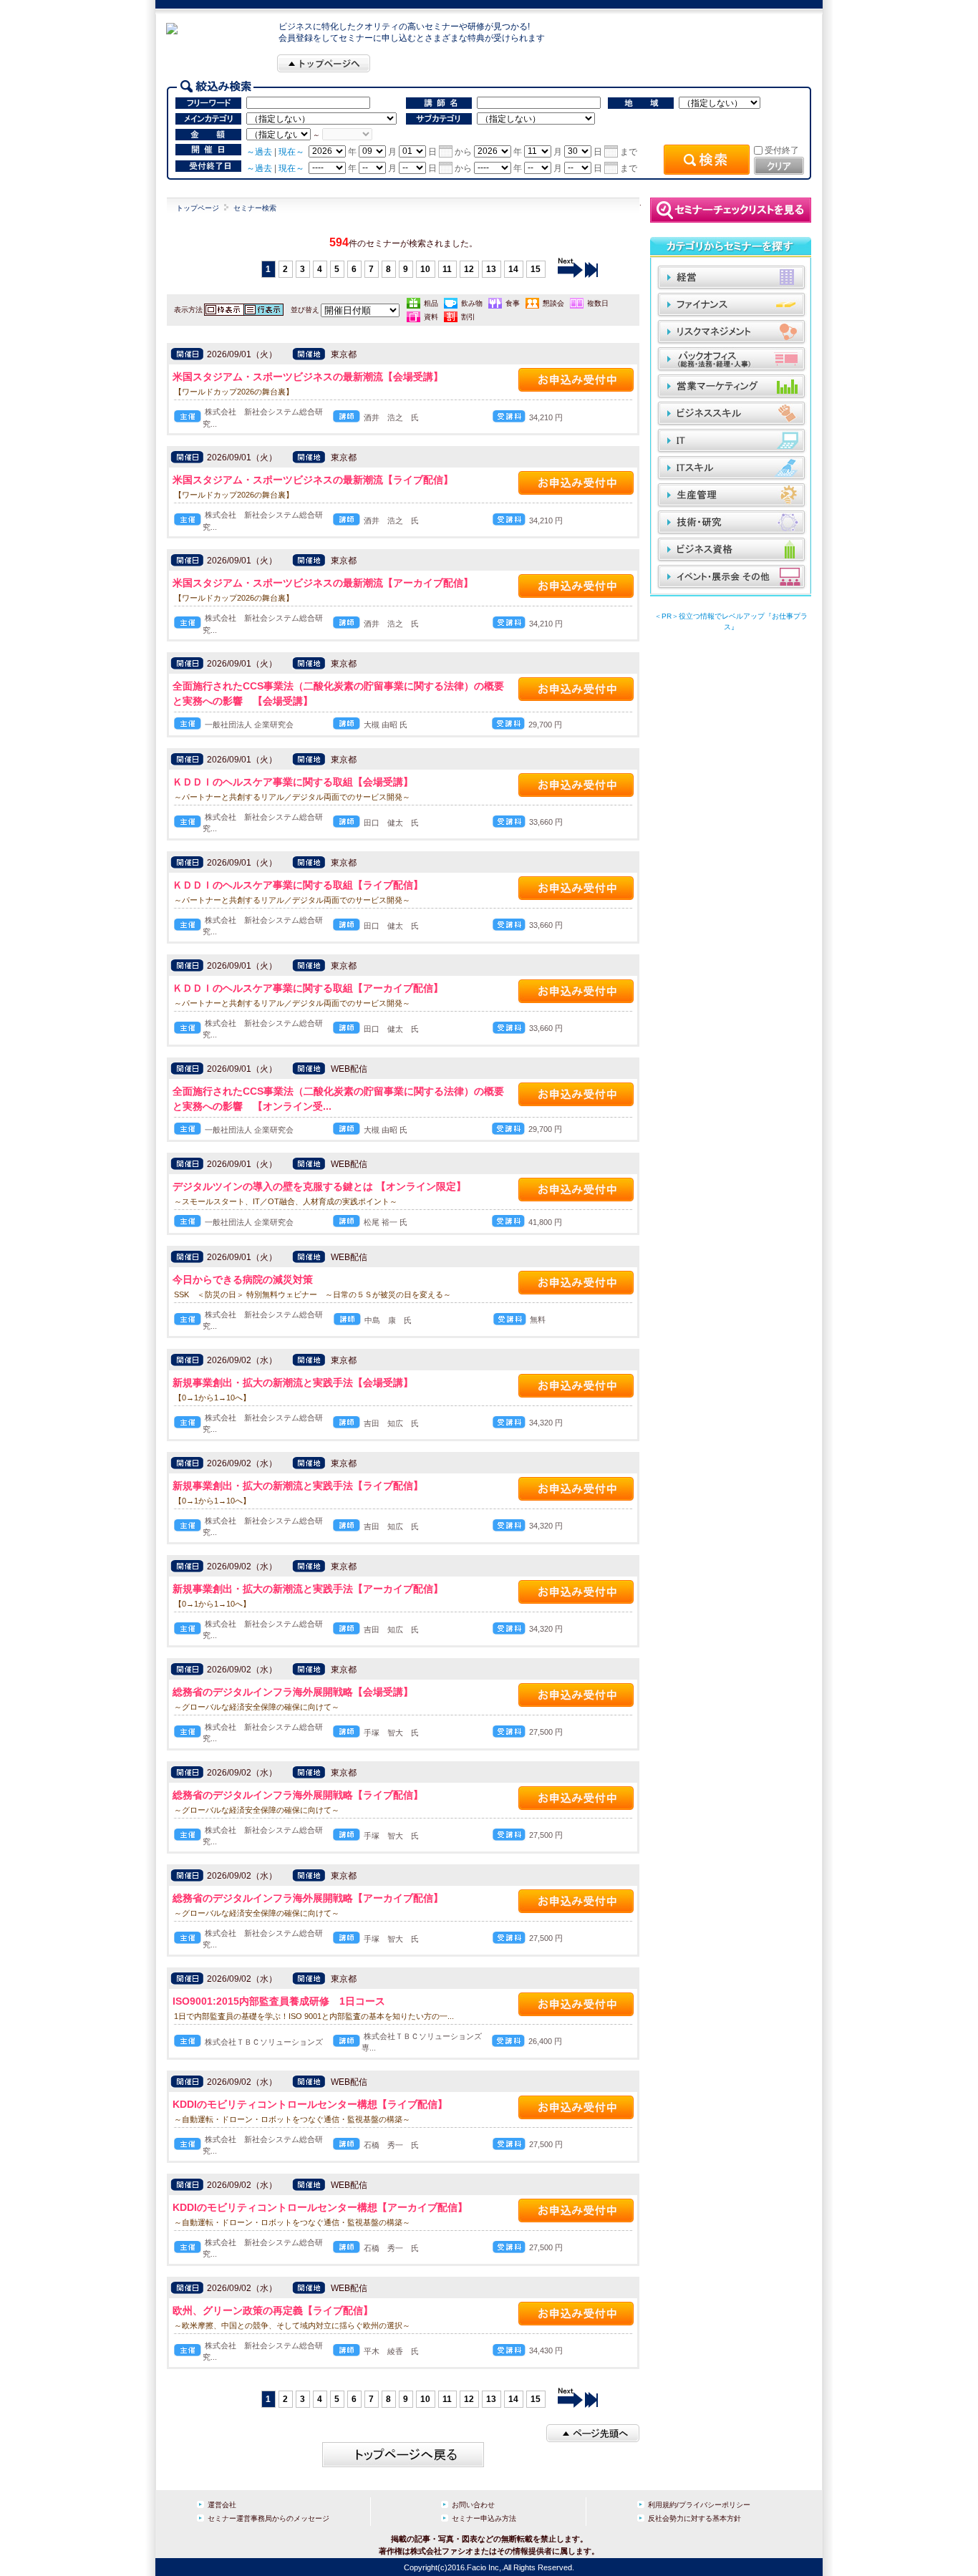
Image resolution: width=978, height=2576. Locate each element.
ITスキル (732, 469)
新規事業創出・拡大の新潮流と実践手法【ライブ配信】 (298, 1486)
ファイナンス (732, 305)
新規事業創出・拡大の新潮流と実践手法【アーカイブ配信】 (308, 1589)
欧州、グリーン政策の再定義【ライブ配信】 (273, 2310)
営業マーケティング (732, 387)
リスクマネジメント (732, 333)
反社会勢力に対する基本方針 (694, 2518)
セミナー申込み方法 (484, 2518)
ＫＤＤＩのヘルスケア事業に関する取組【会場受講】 (293, 782)
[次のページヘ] (570, 269)
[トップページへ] (324, 63)
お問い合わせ (473, 2505)
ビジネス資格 (732, 550)
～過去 (259, 151)
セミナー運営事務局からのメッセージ (268, 2518)
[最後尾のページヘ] (591, 269)
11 (447, 269)
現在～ (291, 151)
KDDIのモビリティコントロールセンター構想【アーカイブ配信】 (320, 2207)
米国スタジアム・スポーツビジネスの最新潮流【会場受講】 (308, 377)
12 (469, 269)
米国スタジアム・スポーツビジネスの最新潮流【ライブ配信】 (313, 480)
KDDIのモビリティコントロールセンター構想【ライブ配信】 (310, 2104)
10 (425, 269)
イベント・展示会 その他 (732, 577)
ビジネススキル (732, 414)
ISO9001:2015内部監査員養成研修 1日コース (279, 2001)
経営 (732, 278)
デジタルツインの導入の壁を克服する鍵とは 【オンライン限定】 (319, 1186)
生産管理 (732, 496)
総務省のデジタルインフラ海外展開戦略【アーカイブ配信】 (308, 1898)
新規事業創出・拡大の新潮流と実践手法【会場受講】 (293, 1383)
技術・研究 (732, 523)
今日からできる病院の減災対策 (243, 1279)
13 (491, 269)
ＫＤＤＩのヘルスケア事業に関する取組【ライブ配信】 (298, 885)
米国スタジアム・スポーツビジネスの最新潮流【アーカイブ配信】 (323, 583)
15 (536, 269)
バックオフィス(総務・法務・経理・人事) (732, 360)
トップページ (198, 208)
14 (513, 269)
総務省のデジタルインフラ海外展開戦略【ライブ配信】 (298, 1795)
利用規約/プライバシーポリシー (699, 2505)
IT (732, 441)
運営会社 (222, 2505)
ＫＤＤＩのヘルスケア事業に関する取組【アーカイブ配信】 (308, 988)
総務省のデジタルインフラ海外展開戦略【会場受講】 (293, 1692)
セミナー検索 (255, 208)
